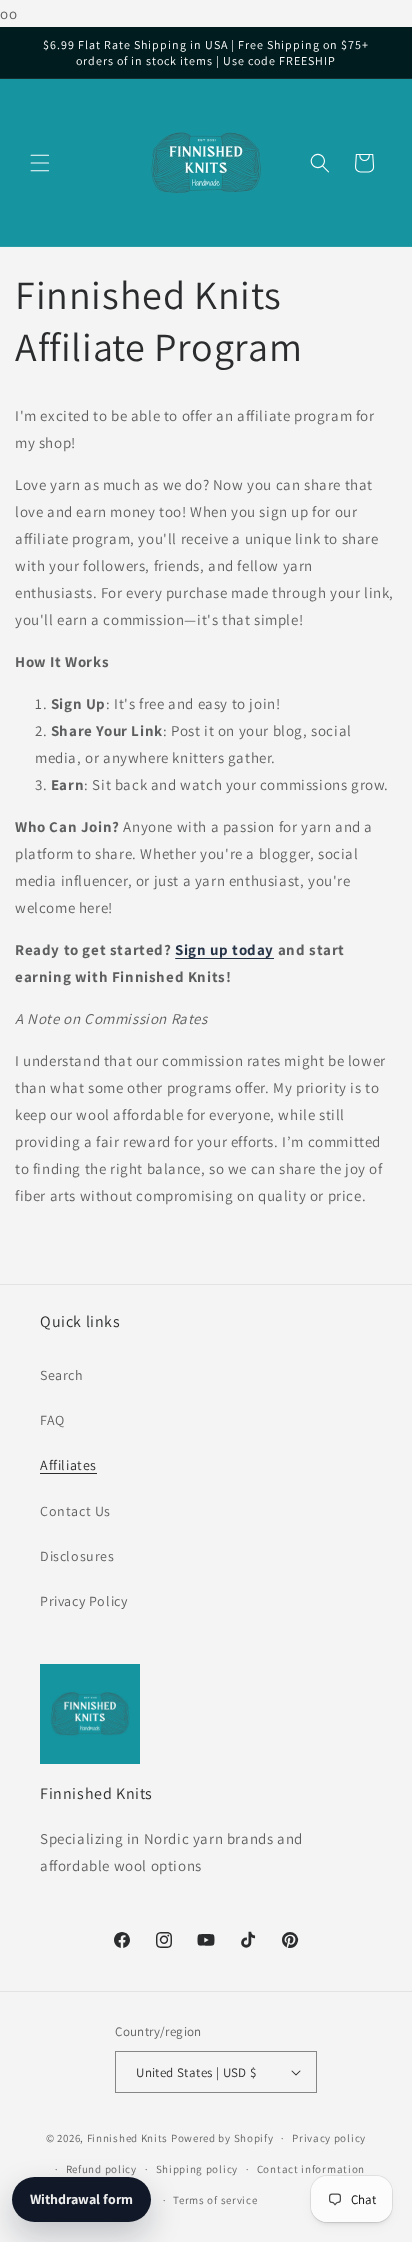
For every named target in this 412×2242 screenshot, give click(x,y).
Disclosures (77, 1556)
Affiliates (68, 1465)
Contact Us (75, 1511)
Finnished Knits (128, 2138)
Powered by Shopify (222, 2138)
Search (62, 1375)
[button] (40, 163)
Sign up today (224, 949)
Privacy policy (329, 2138)
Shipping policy (197, 2169)
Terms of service (215, 2200)
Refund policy (101, 2169)
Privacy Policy (83, 1601)
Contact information (311, 2169)
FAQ (52, 1420)
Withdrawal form (81, 2199)
